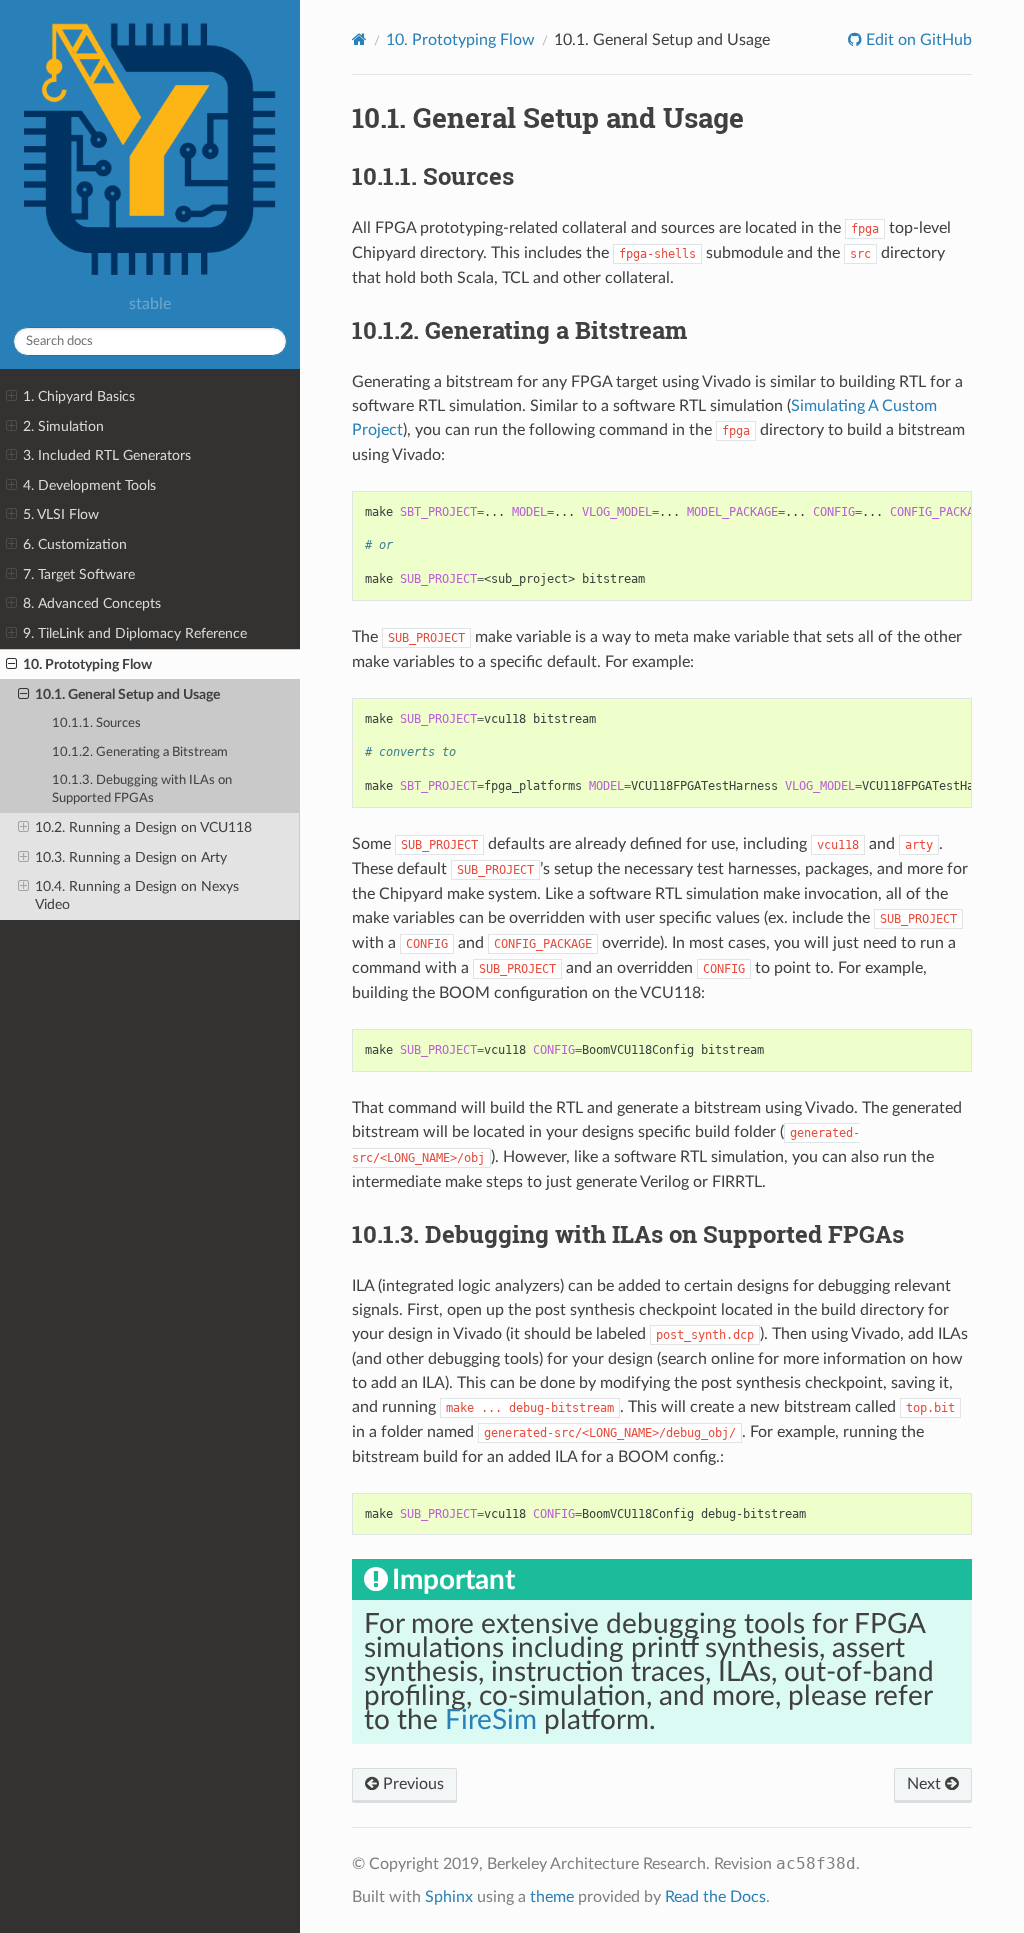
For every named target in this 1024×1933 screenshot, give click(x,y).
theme (552, 1897)
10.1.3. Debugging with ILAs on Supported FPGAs (142, 789)
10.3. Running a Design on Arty (131, 857)
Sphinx (449, 1897)
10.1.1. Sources (96, 723)
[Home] (359, 39)
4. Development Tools (89, 485)
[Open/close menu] (11, 397)
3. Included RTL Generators (107, 455)
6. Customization (75, 544)
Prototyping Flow (460, 40)
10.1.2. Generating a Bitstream (140, 752)
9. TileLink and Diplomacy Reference (135, 633)
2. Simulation (63, 426)
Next (926, 1784)
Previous (411, 1784)
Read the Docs (715, 1897)
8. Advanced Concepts (92, 603)
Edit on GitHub (917, 40)
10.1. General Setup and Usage (127, 694)
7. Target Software (79, 574)
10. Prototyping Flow (87, 664)
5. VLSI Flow (61, 514)
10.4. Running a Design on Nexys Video (137, 895)
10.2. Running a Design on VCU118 (143, 827)
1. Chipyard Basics (79, 396)
